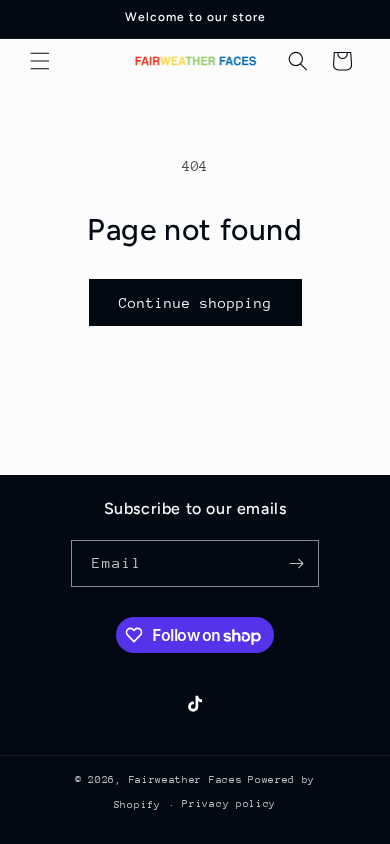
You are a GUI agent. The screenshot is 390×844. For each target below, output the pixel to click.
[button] (40, 61)
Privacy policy (229, 804)
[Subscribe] (296, 563)
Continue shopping (195, 303)
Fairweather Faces (186, 780)
